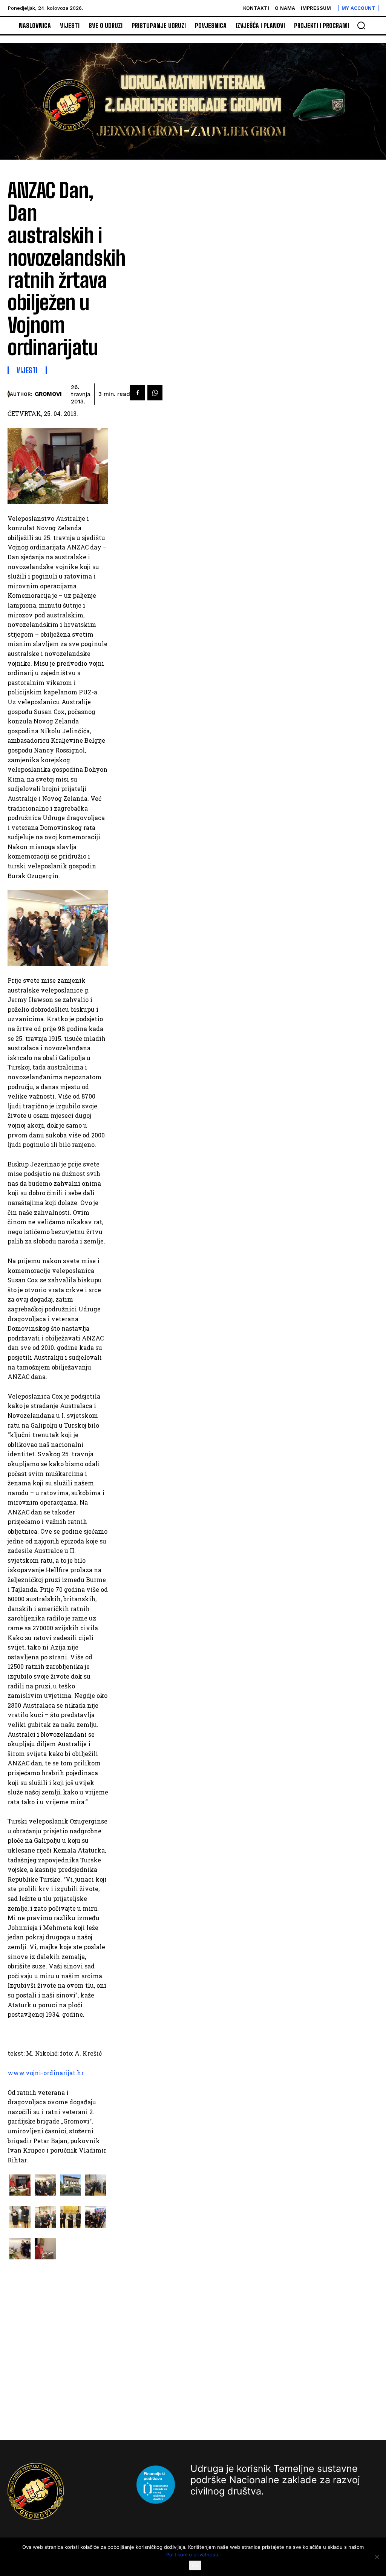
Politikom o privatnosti (192, 2554)
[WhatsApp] (155, 393)
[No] (377, 2557)
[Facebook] (138, 393)
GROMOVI (48, 394)
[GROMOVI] (9, 394)
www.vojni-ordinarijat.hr (46, 2073)
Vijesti (27, 370)
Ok (195, 2565)
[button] (361, 25)
